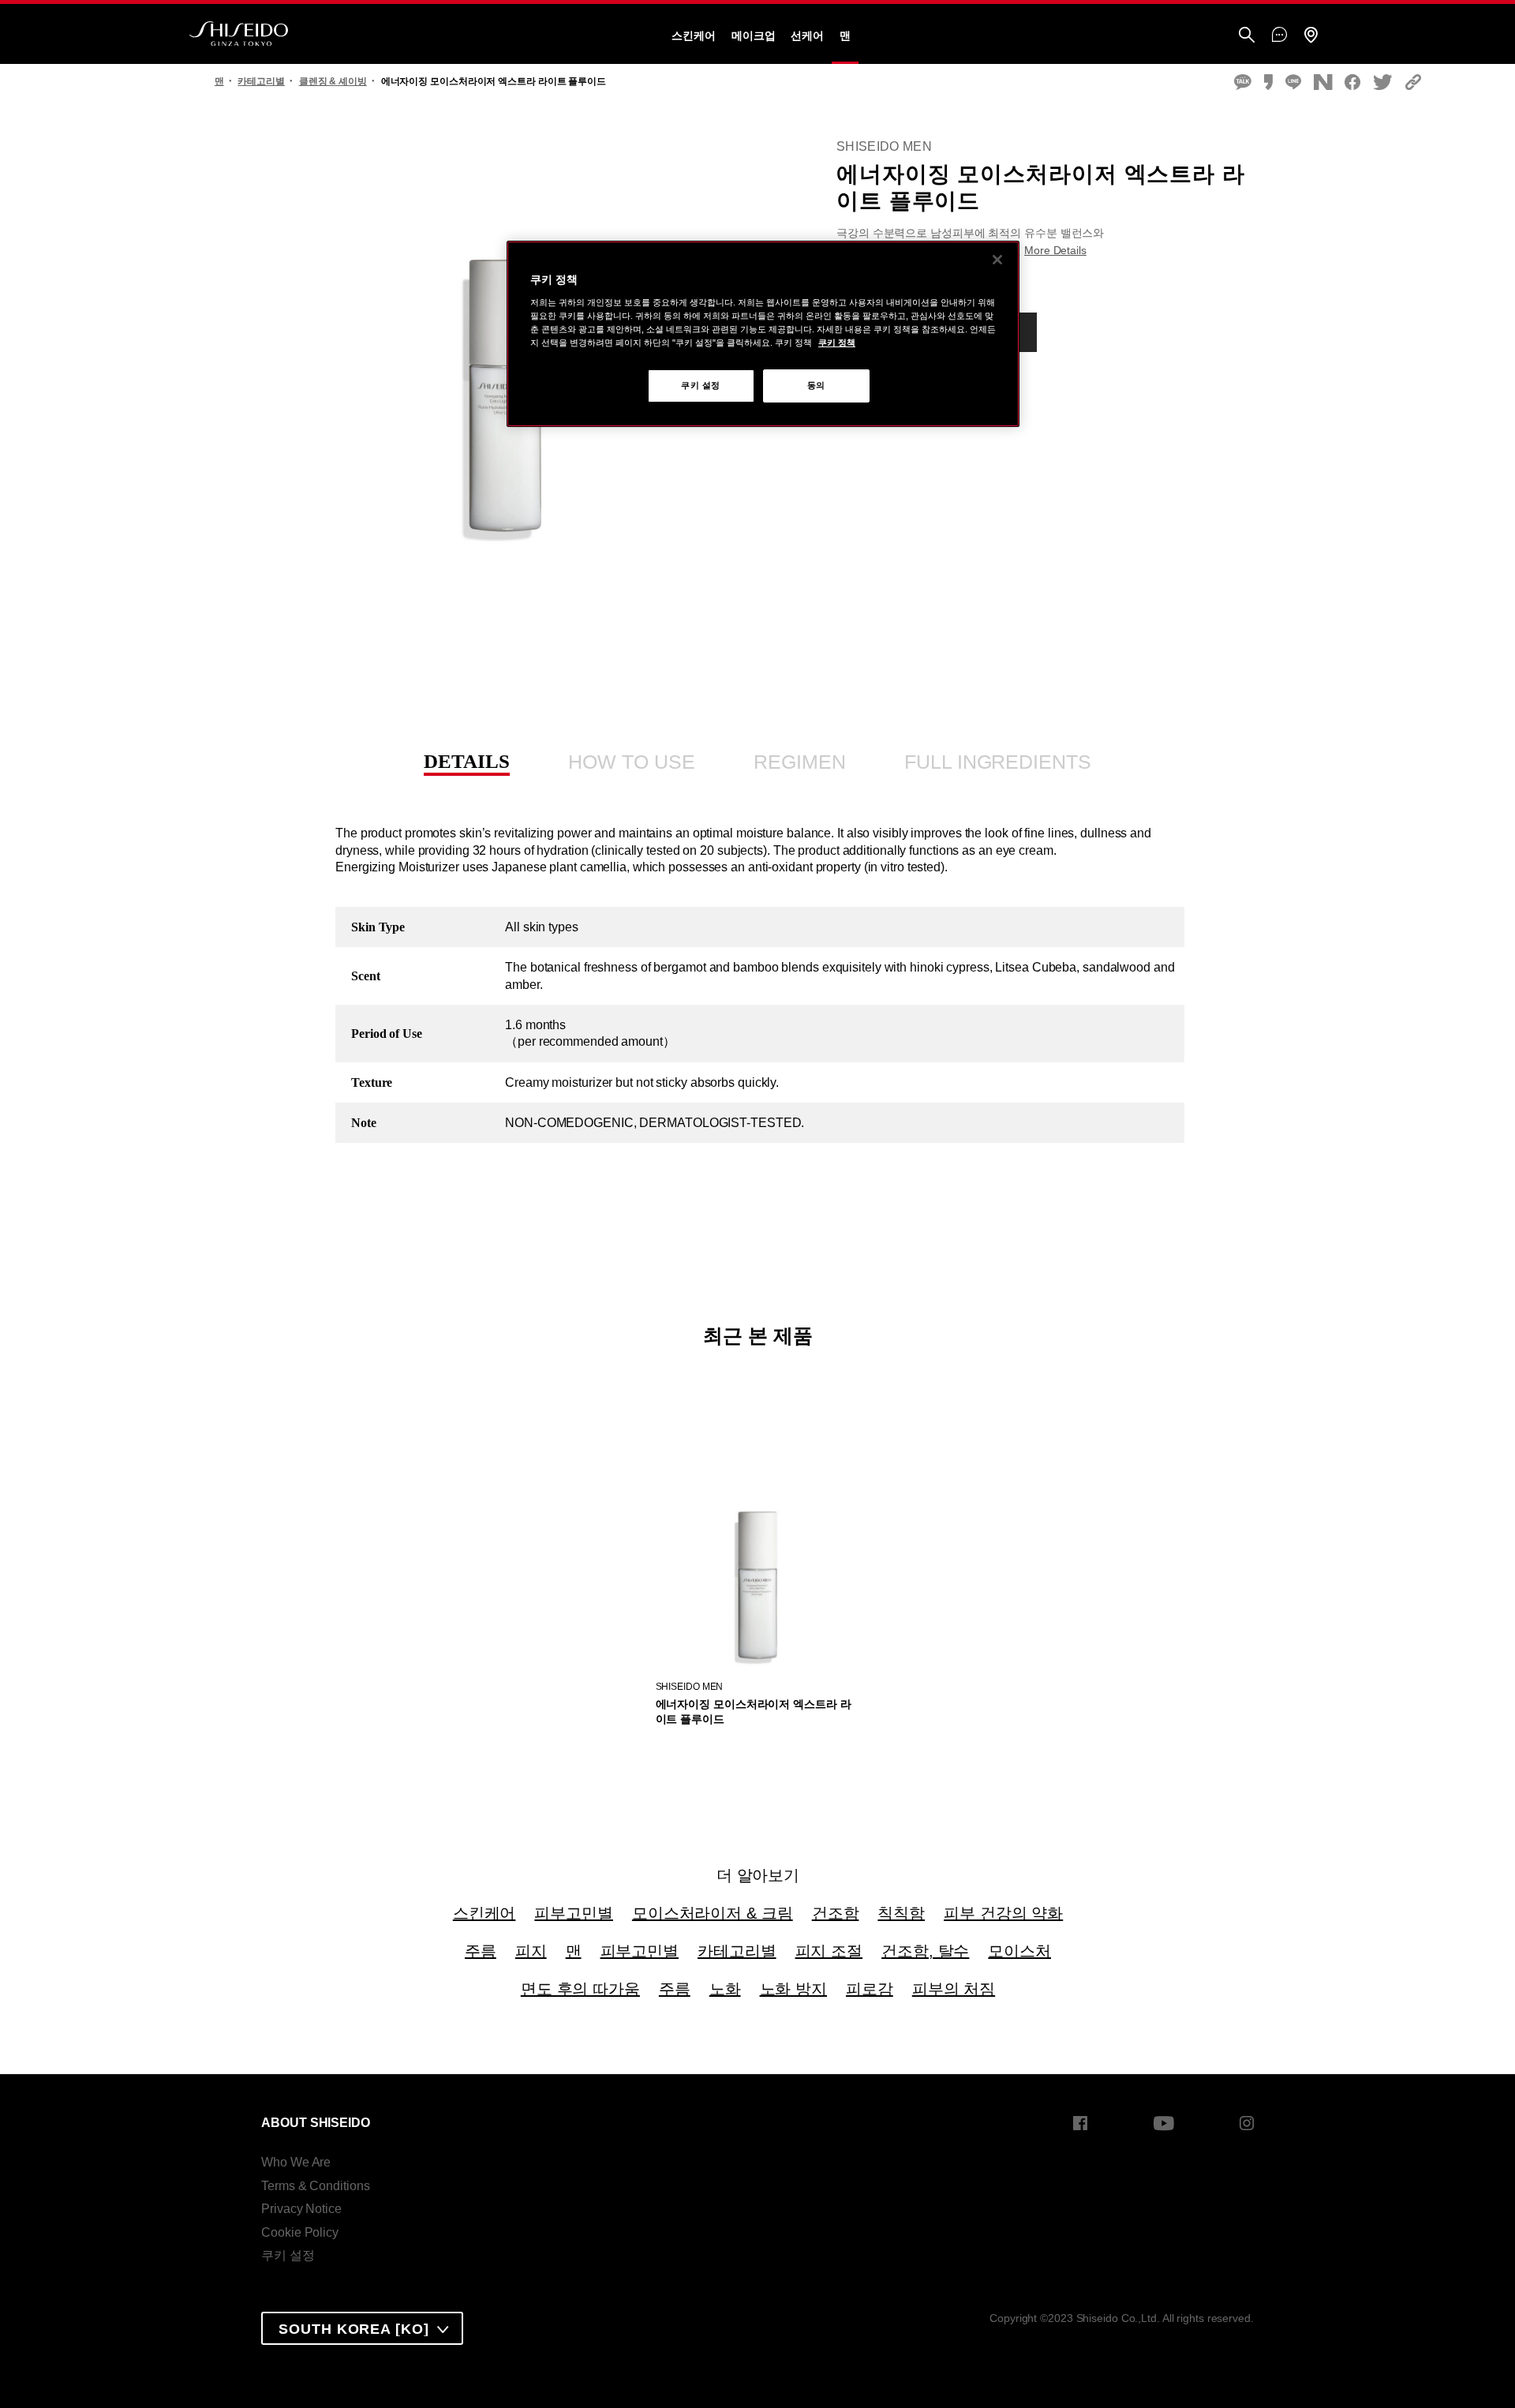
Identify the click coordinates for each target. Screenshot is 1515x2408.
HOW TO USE (631, 762)
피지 (531, 1951)
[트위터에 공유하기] (1383, 83)
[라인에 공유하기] (1293, 83)
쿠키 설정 (288, 2255)
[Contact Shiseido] (1279, 36)
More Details (1055, 250)
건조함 (836, 1913)
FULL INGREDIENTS (997, 762)
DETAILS (466, 761)
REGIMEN (799, 762)
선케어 (807, 36)
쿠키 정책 (837, 343)
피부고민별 (574, 1913)
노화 (725, 1989)
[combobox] (362, 2328)
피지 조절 (829, 1951)
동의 (816, 385)
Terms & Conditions (315, 2186)
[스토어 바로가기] (1311, 36)
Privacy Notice (301, 2209)
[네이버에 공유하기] (1323, 83)
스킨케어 (694, 36)
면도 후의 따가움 (580, 1989)
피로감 (870, 1989)
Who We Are (296, 2162)
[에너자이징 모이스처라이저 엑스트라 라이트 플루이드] (757, 1558)
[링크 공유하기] (1413, 83)
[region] (763, 334)
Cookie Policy (300, 2232)
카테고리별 (737, 1951)
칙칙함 (901, 1913)
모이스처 (1019, 1951)
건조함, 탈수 (925, 1951)
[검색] (1247, 36)
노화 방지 (794, 1989)
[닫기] (997, 260)
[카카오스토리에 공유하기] (1268, 83)
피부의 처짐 (954, 1989)
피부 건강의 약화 (1003, 1913)
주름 (481, 1951)
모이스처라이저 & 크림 (713, 1913)
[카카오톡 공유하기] (1243, 83)
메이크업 (754, 36)
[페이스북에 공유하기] (1352, 83)
